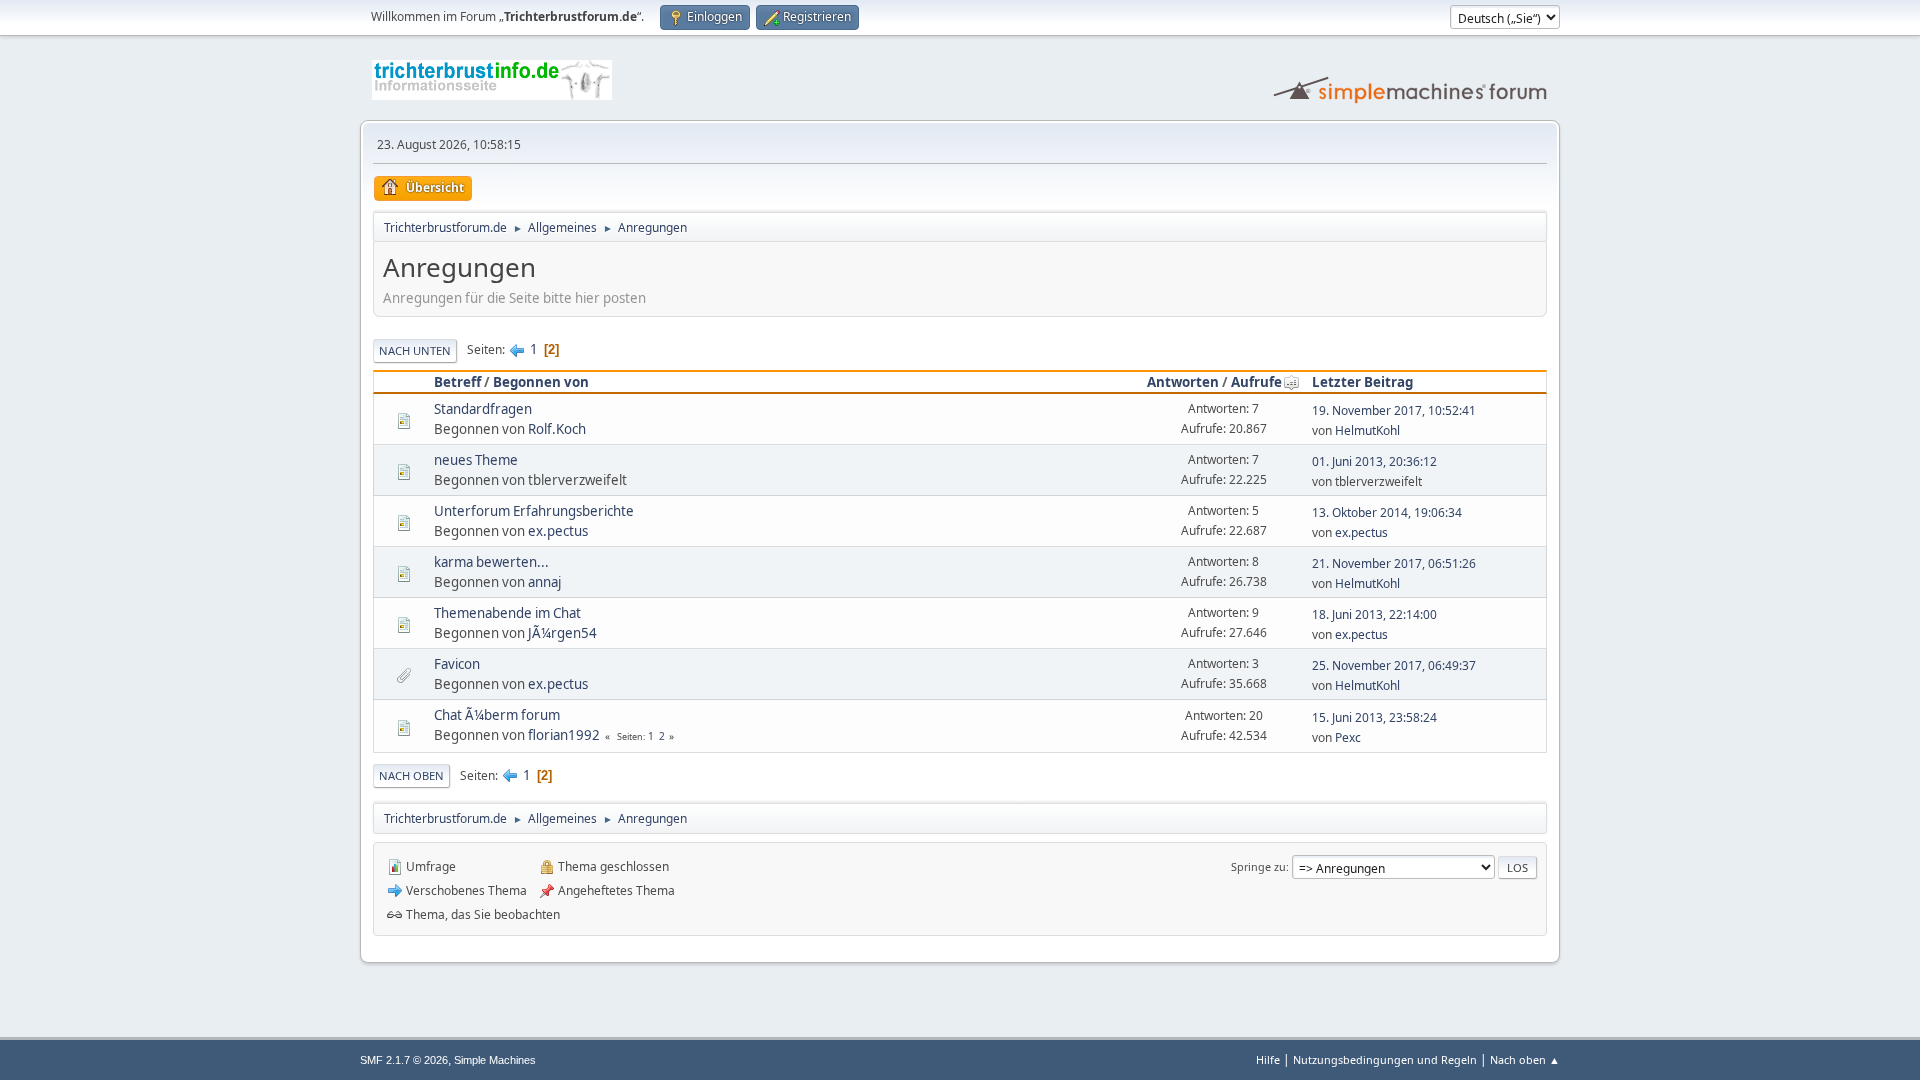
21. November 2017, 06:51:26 (1394, 563)
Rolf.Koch (557, 429)
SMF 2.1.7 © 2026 (404, 1060)
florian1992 (564, 735)
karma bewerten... (491, 562)
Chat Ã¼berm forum (497, 715)
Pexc (1348, 737)
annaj (544, 582)
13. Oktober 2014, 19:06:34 (1387, 512)
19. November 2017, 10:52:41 (1394, 410)
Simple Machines (495, 1060)
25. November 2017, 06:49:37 (1394, 665)
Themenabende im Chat (507, 613)
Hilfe (1268, 1059)
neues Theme (476, 460)
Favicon (457, 664)
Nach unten (415, 350)
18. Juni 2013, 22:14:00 (1374, 614)
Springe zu (1258, 866)
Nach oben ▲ (1525, 1059)
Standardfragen (483, 409)
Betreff (457, 382)
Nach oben (411, 775)
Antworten (1183, 382)
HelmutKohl (1367, 430)
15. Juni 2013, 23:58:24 (1374, 717)
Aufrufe (1256, 382)
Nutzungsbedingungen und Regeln (1385, 1059)
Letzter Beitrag (1362, 382)
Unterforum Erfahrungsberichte (534, 511)
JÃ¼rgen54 (562, 633)
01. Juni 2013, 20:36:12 (1374, 461)
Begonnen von (541, 382)
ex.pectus (558, 531)
